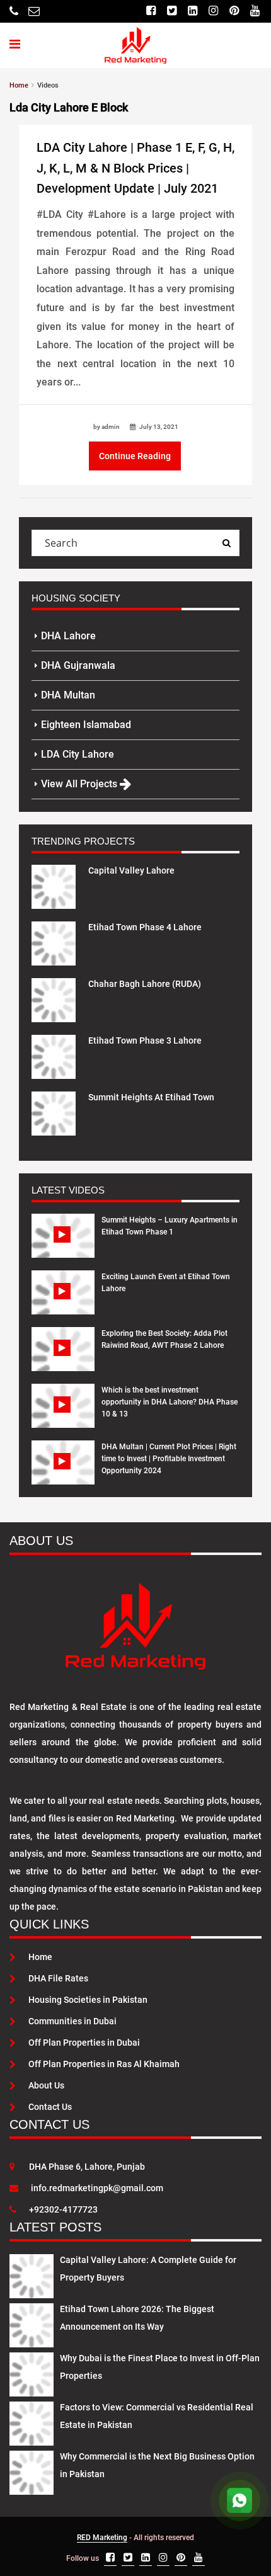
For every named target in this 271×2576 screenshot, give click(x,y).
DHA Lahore (68, 636)
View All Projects (80, 784)
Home (40, 1957)
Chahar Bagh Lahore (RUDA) (145, 984)
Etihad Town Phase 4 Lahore (145, 927)
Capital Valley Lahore (131, 870)
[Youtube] (255, 11)
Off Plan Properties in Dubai (84, 2043)
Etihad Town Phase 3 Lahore (145, 1040)
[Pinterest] (234, 11)
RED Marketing (102, 2538)
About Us (46, 2085)
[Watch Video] (63, 1245)
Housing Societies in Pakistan (88, 2000)
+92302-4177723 (63, 2209)
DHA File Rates (58, 1978)
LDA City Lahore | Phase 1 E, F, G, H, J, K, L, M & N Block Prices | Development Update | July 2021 (135, 168)
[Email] (34, 11)
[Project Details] (54, 886)
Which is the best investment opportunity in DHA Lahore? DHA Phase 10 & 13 (170, 1402)
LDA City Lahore (78, 754)
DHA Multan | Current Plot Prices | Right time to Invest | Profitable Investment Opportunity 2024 (169, 1459)
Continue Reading (135, 456)
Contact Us (50, 2107)
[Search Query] (226, 543)
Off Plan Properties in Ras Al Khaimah (104, 2064)
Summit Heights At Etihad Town (151, 1097)
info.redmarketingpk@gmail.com (97, 2188)
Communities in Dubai (72, 2021)
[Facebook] (151, 11)
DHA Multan (68, 695)
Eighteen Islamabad (86, 725)
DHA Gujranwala (78, 665)
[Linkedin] (193, 11)
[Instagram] (213, 11)
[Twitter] (172, 11)
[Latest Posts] (32, 2274)
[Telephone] (14, 11)
